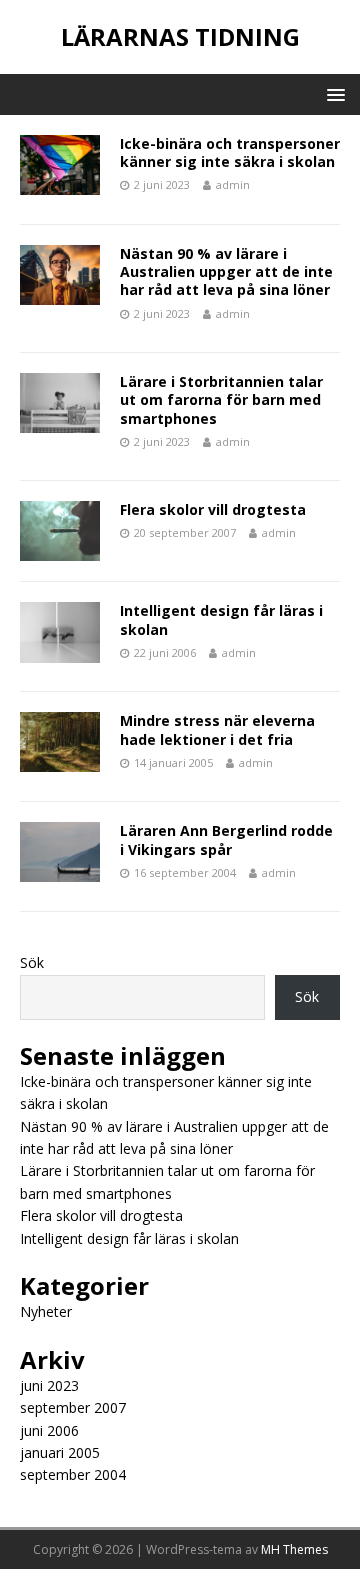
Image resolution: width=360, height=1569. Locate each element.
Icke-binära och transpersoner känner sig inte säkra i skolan (230, 152)
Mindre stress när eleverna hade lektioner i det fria (217, 729)
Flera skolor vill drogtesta (213, 509)
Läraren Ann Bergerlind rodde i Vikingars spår (226, 839)
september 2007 (73, 1407)
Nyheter (46, 1311)
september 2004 (73, 1474)
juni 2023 (49, 1385)
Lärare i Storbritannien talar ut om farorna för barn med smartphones (221, 399)
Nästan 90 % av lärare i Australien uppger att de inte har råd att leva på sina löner (226, 271)
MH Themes (294, 1549)
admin (233, 184)
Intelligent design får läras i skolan (221, 619)
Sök (32, 962)
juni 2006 (49, 1430)
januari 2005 (60, 1452)
